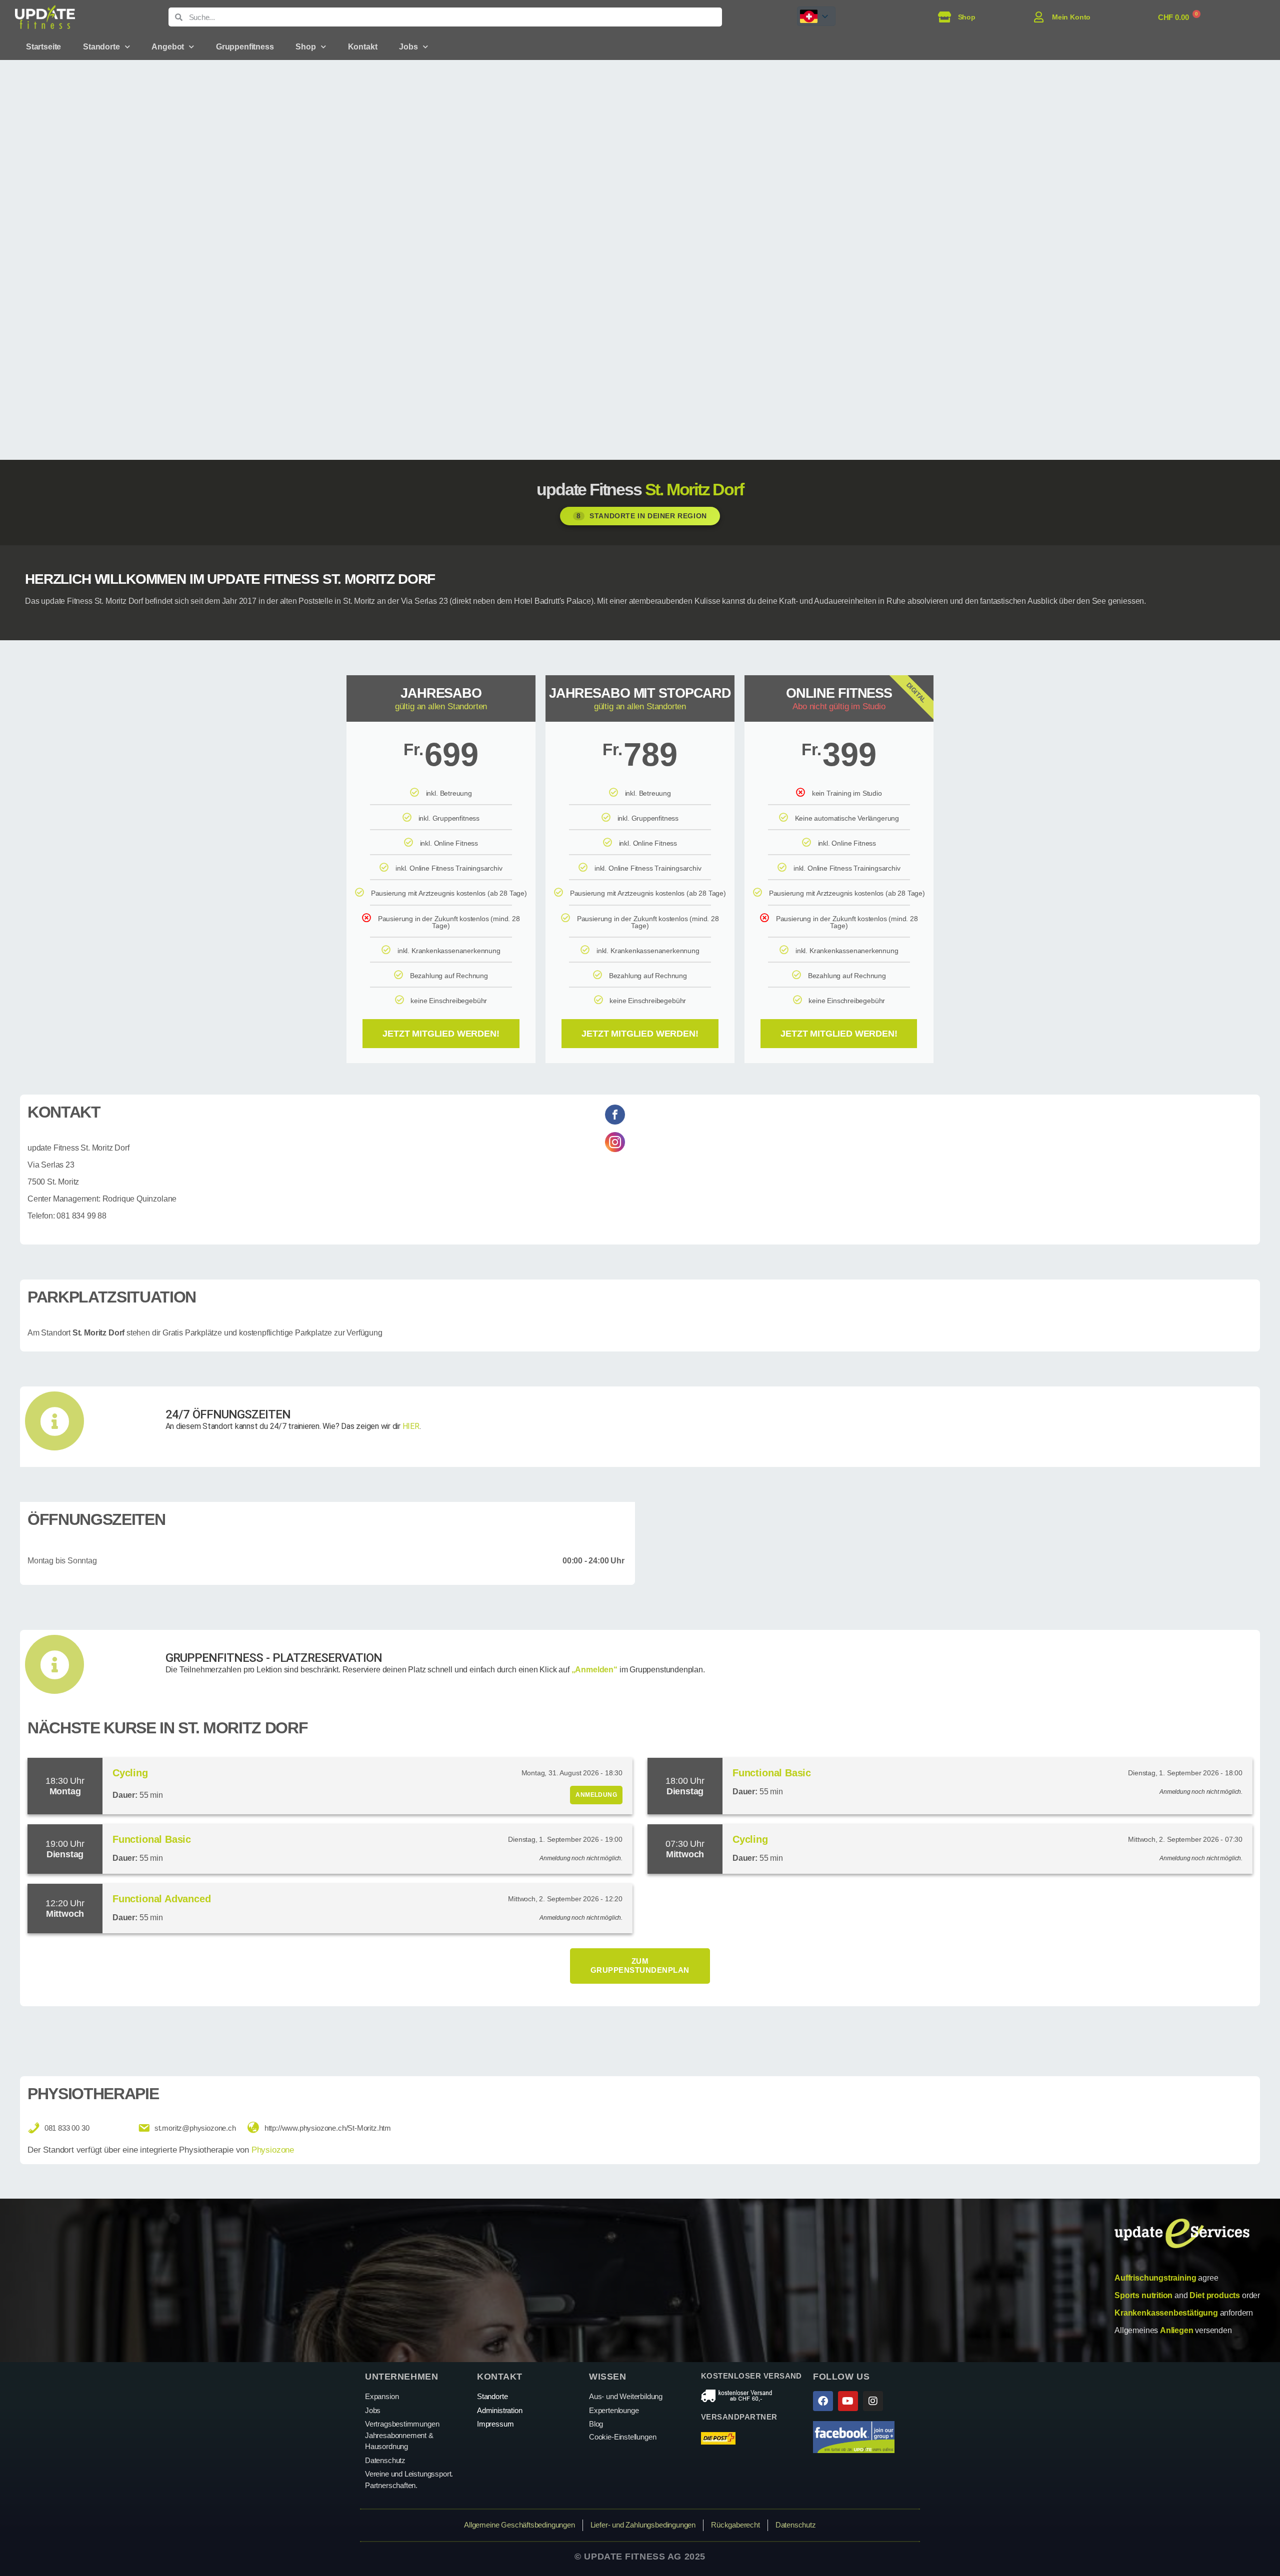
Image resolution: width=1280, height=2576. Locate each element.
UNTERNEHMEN (401, 2377)
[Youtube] (848, 2401)
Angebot (168, 47)
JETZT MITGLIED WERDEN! (441, 1034)
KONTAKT (500, 2377)
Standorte (101, 47)
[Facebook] (823, 2401)
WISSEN (607, 2377)
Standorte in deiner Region (642, 516)
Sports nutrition (1143, 2295)
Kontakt (363, 47)
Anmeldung (596, 1795)
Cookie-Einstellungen (622, 2437)
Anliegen (1177, 2330)
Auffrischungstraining (1155, 2278)
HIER (411, 1426)
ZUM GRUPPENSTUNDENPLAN (640, 1966)
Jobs (408, 47)
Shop (305, 47)
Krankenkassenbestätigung (1166, 2313)
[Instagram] (873, 2401)
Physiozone (273, 2150)
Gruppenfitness (245, 47)
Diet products (1215, 2295)
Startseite (43, 47)
